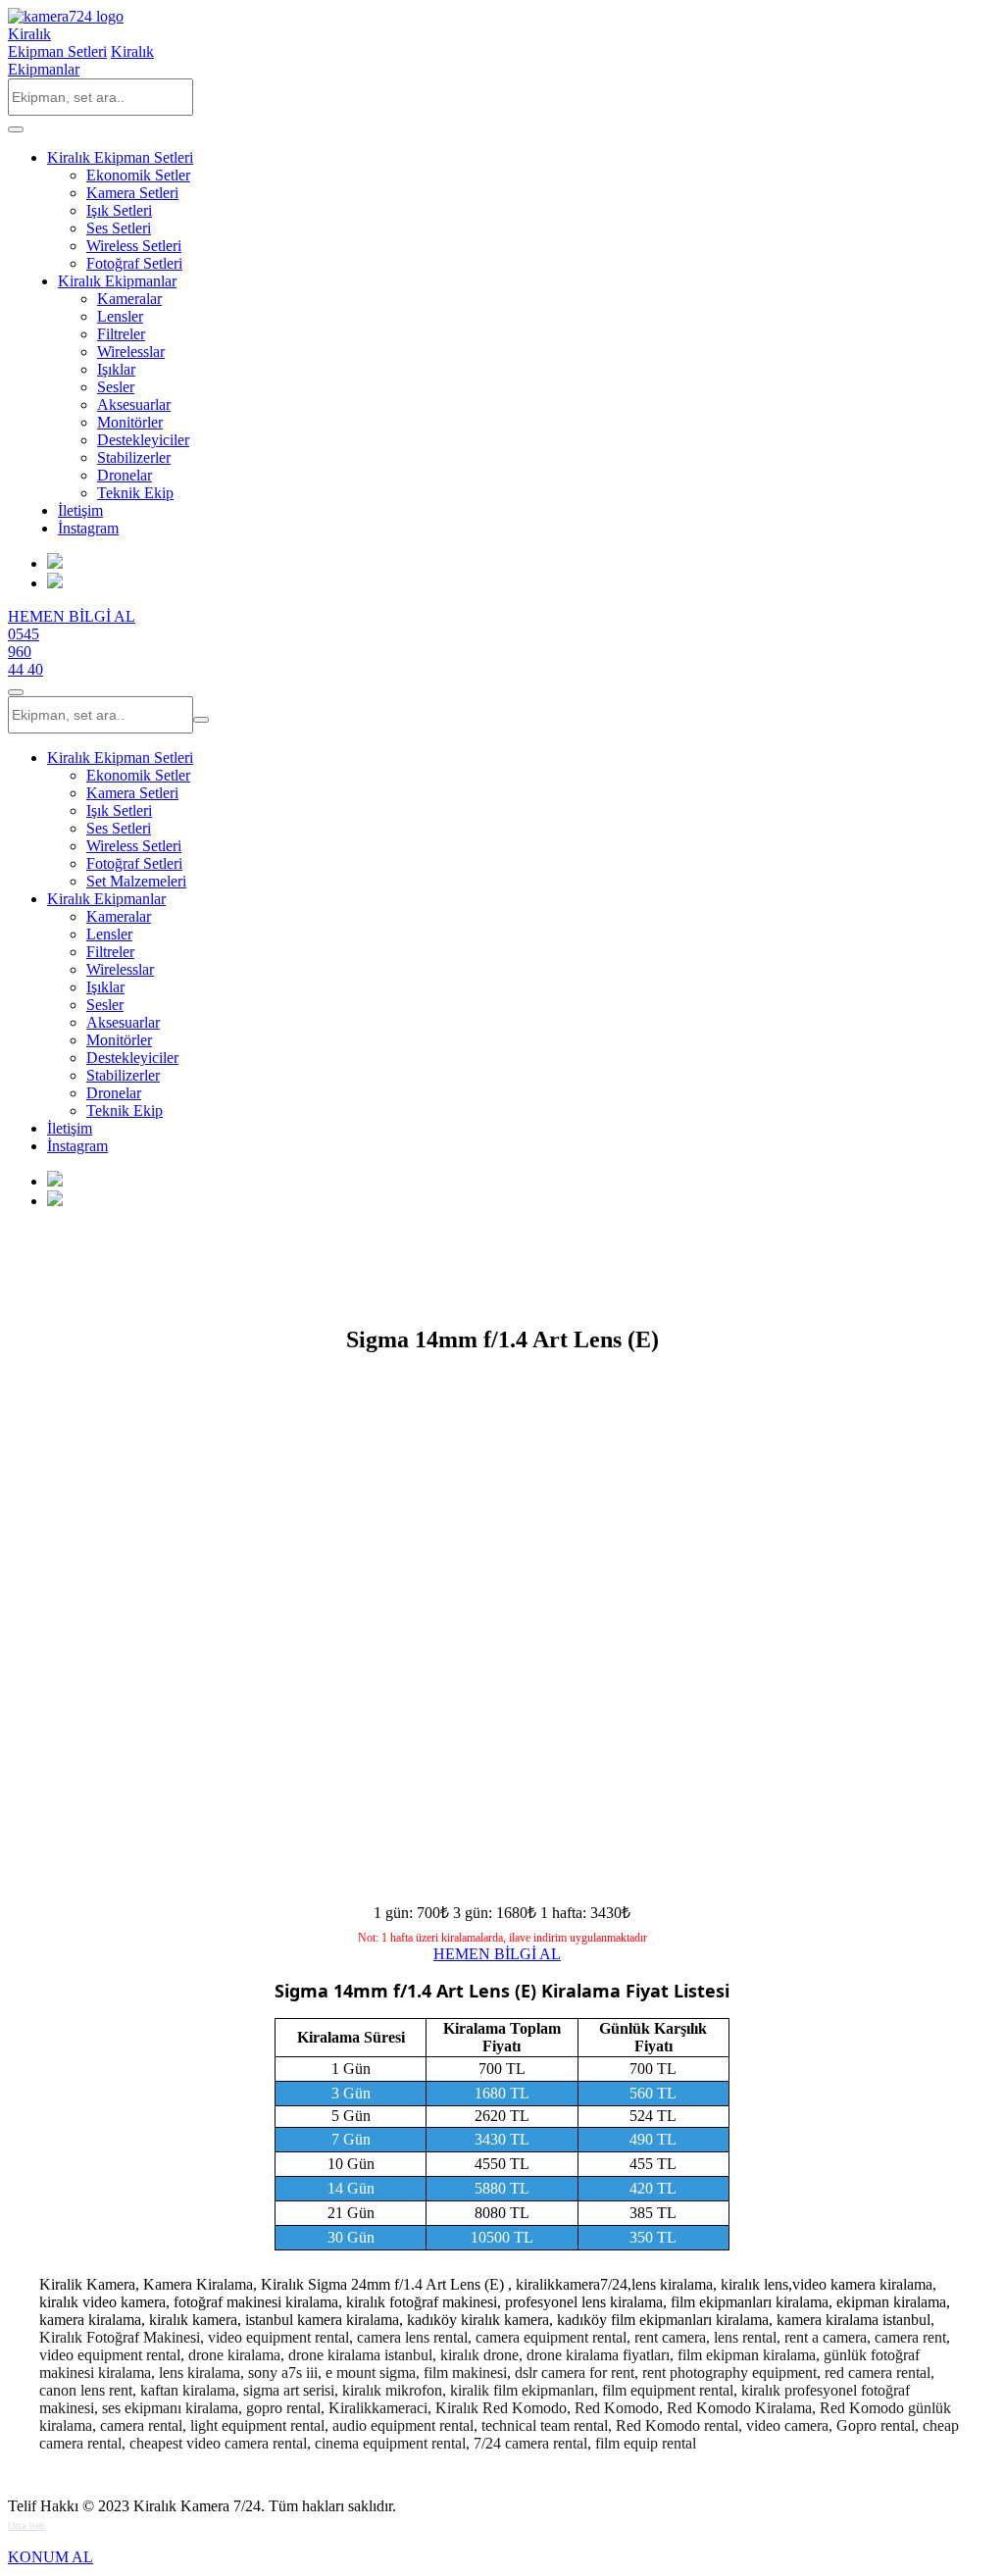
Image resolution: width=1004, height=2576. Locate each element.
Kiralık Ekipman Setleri (120, 157)
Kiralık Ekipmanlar (117, 281)
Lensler (120, 316)
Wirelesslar (131, 352)
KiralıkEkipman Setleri (57, 43)
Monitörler (130, 422)
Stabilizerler (134, 457)
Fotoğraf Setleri (134, 263)
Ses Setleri (119, 228)
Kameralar (129, 299)
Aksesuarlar (134, 404)
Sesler (116, 387)
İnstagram (88, 528)
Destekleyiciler (143, 440)
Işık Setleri (119, 210)
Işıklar (116, 369)
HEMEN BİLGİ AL (72, 616)
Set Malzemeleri (136, 881)
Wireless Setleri (134, 246)
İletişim (80, 510)
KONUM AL (50, 2557)
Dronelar (125, 475)
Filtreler (121, 334)
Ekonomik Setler (138, 175)
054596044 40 (25, 652)
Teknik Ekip (135, 493)
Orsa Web (26, 2525)
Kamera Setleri (132, 193)
